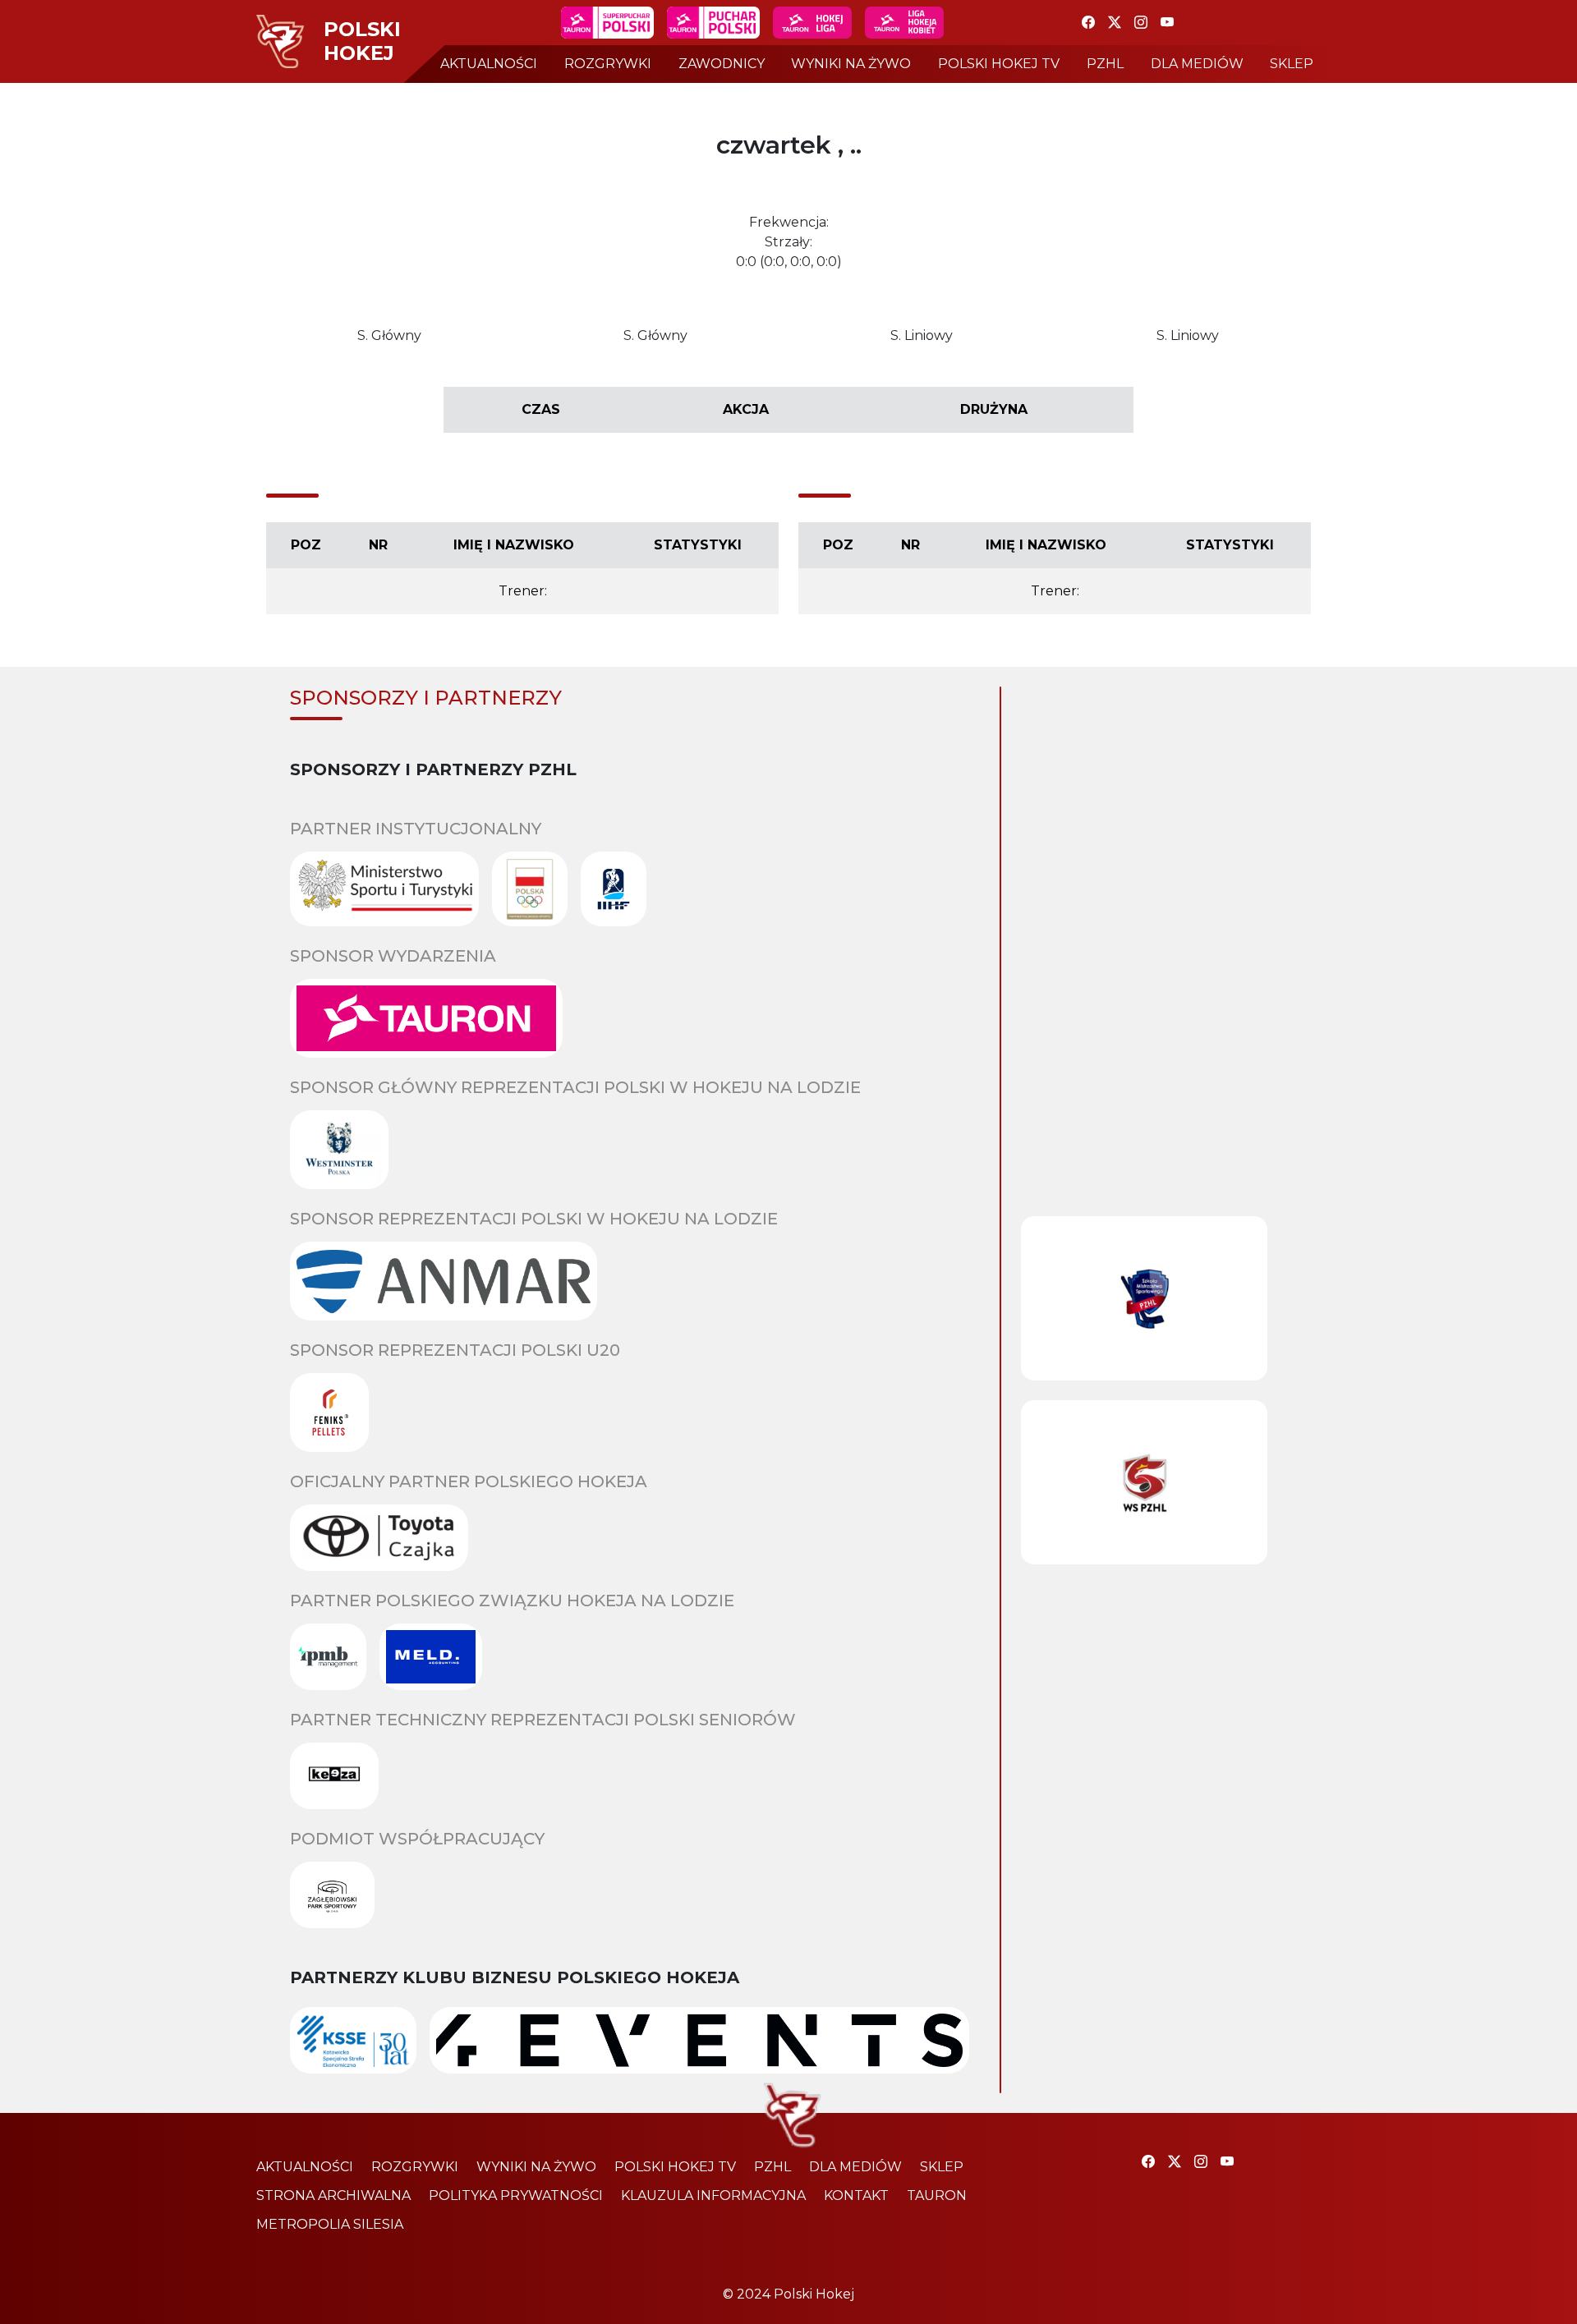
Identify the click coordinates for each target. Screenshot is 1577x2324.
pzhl (1105, 64)
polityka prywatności (516, 2195)
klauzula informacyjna (713, 2195)
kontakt (856, 2195)
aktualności (489, 64)
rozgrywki (608, 64)
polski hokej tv (999, 64)
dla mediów (1197, 64)
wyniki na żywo (851, 64)
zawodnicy (722, 64)
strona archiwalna (333, 2195)
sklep (1292, 64)
